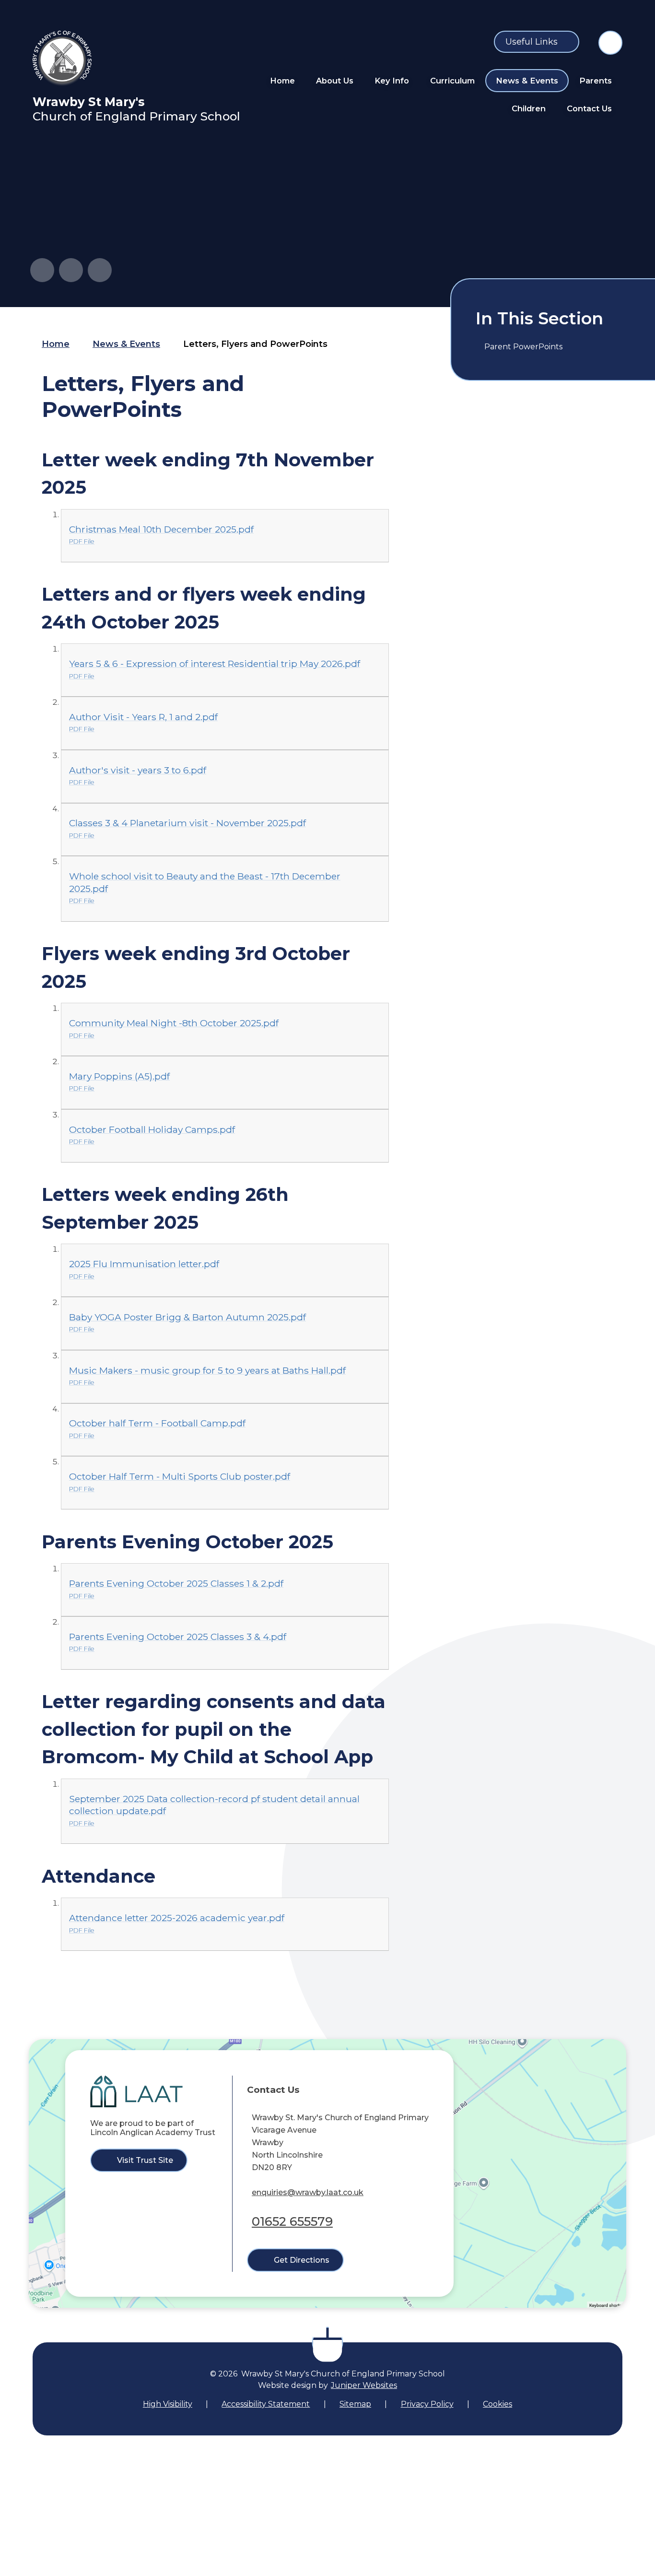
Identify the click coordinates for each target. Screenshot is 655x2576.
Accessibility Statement (266, 2404)
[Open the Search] (610, 43)
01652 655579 (292, 2221)
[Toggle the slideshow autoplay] (100, 270)
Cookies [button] (497, 2404)
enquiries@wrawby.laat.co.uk (308, 2192)
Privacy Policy (427, 2404)
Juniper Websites (364, 2385)
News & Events (126, 344)
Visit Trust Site (145, 2160)
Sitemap (355, 2404)
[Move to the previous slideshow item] (42, 270)
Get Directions (302, 2260)
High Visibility (168, 2404)
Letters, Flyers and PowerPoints (255, 344)
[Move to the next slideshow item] (71, 270)
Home (56, 344)
